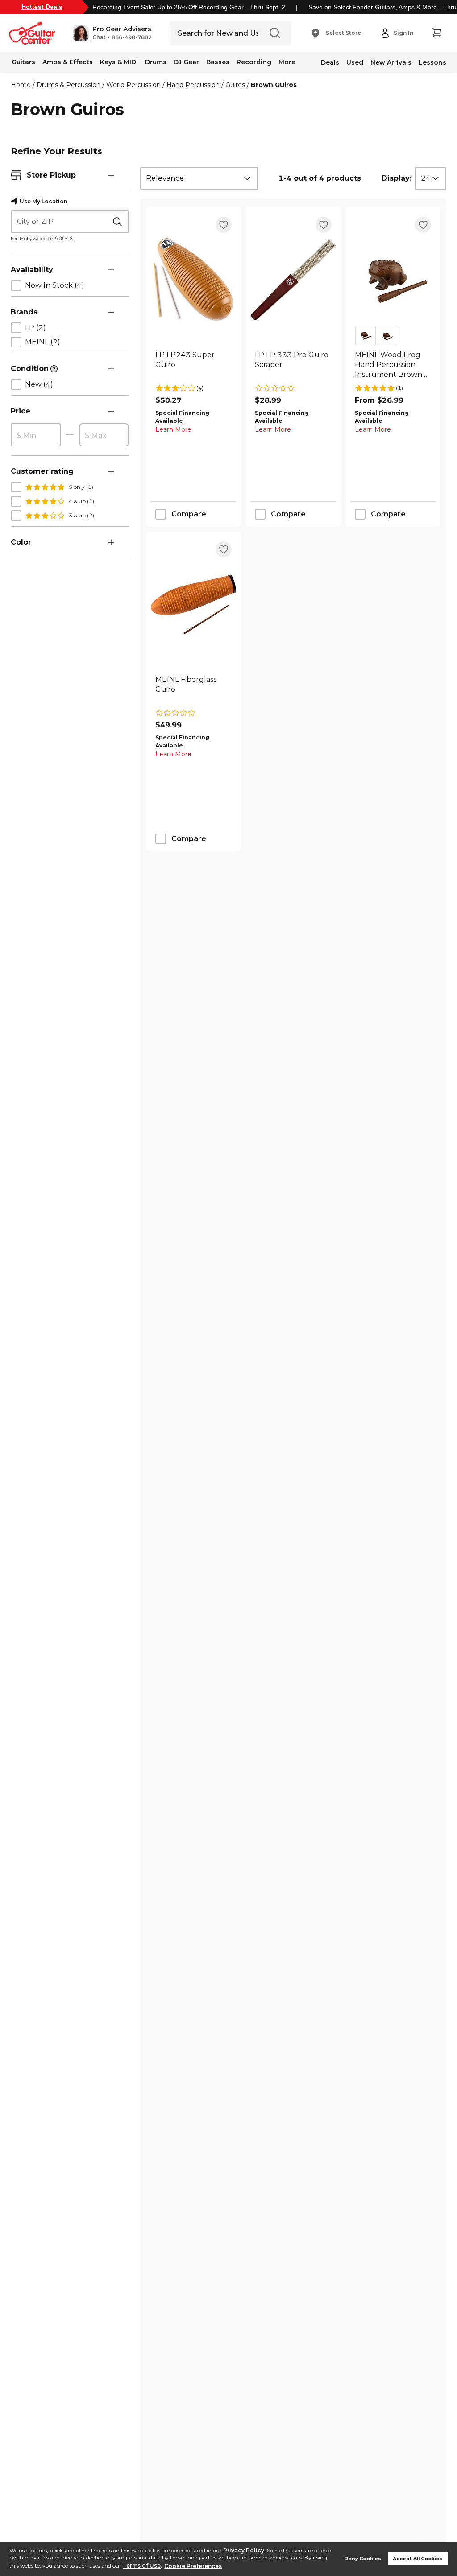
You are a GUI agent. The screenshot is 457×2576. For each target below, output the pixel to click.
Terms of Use (142, 2566)
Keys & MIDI (119, 62)
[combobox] (199, 178)
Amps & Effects (68, 62)
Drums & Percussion (69, 85)
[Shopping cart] (436, 33)
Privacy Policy (244, 2550)
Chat (99, 37)
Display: (397, 178)
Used (355, 62)
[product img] (193, 280)
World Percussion (133, 85)
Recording (254, 62)
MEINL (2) (43, 342)
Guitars (23, 62)
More (287, 62)
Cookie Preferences (193, 2566)
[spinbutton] (36, 435)
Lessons (432, 62)
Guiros (235, 85)
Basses (218, 62)
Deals (330, 62)
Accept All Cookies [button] (418, 2559)
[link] (193, 365)
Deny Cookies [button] (363, 2559)
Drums (156, 62)
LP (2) (35, 328)
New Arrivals (391, 62)
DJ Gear (186, 62)
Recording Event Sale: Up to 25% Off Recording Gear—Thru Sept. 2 (189, 7)
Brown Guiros (274, 85)
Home (21, 85)
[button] (112, 33)
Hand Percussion (193, 85)
